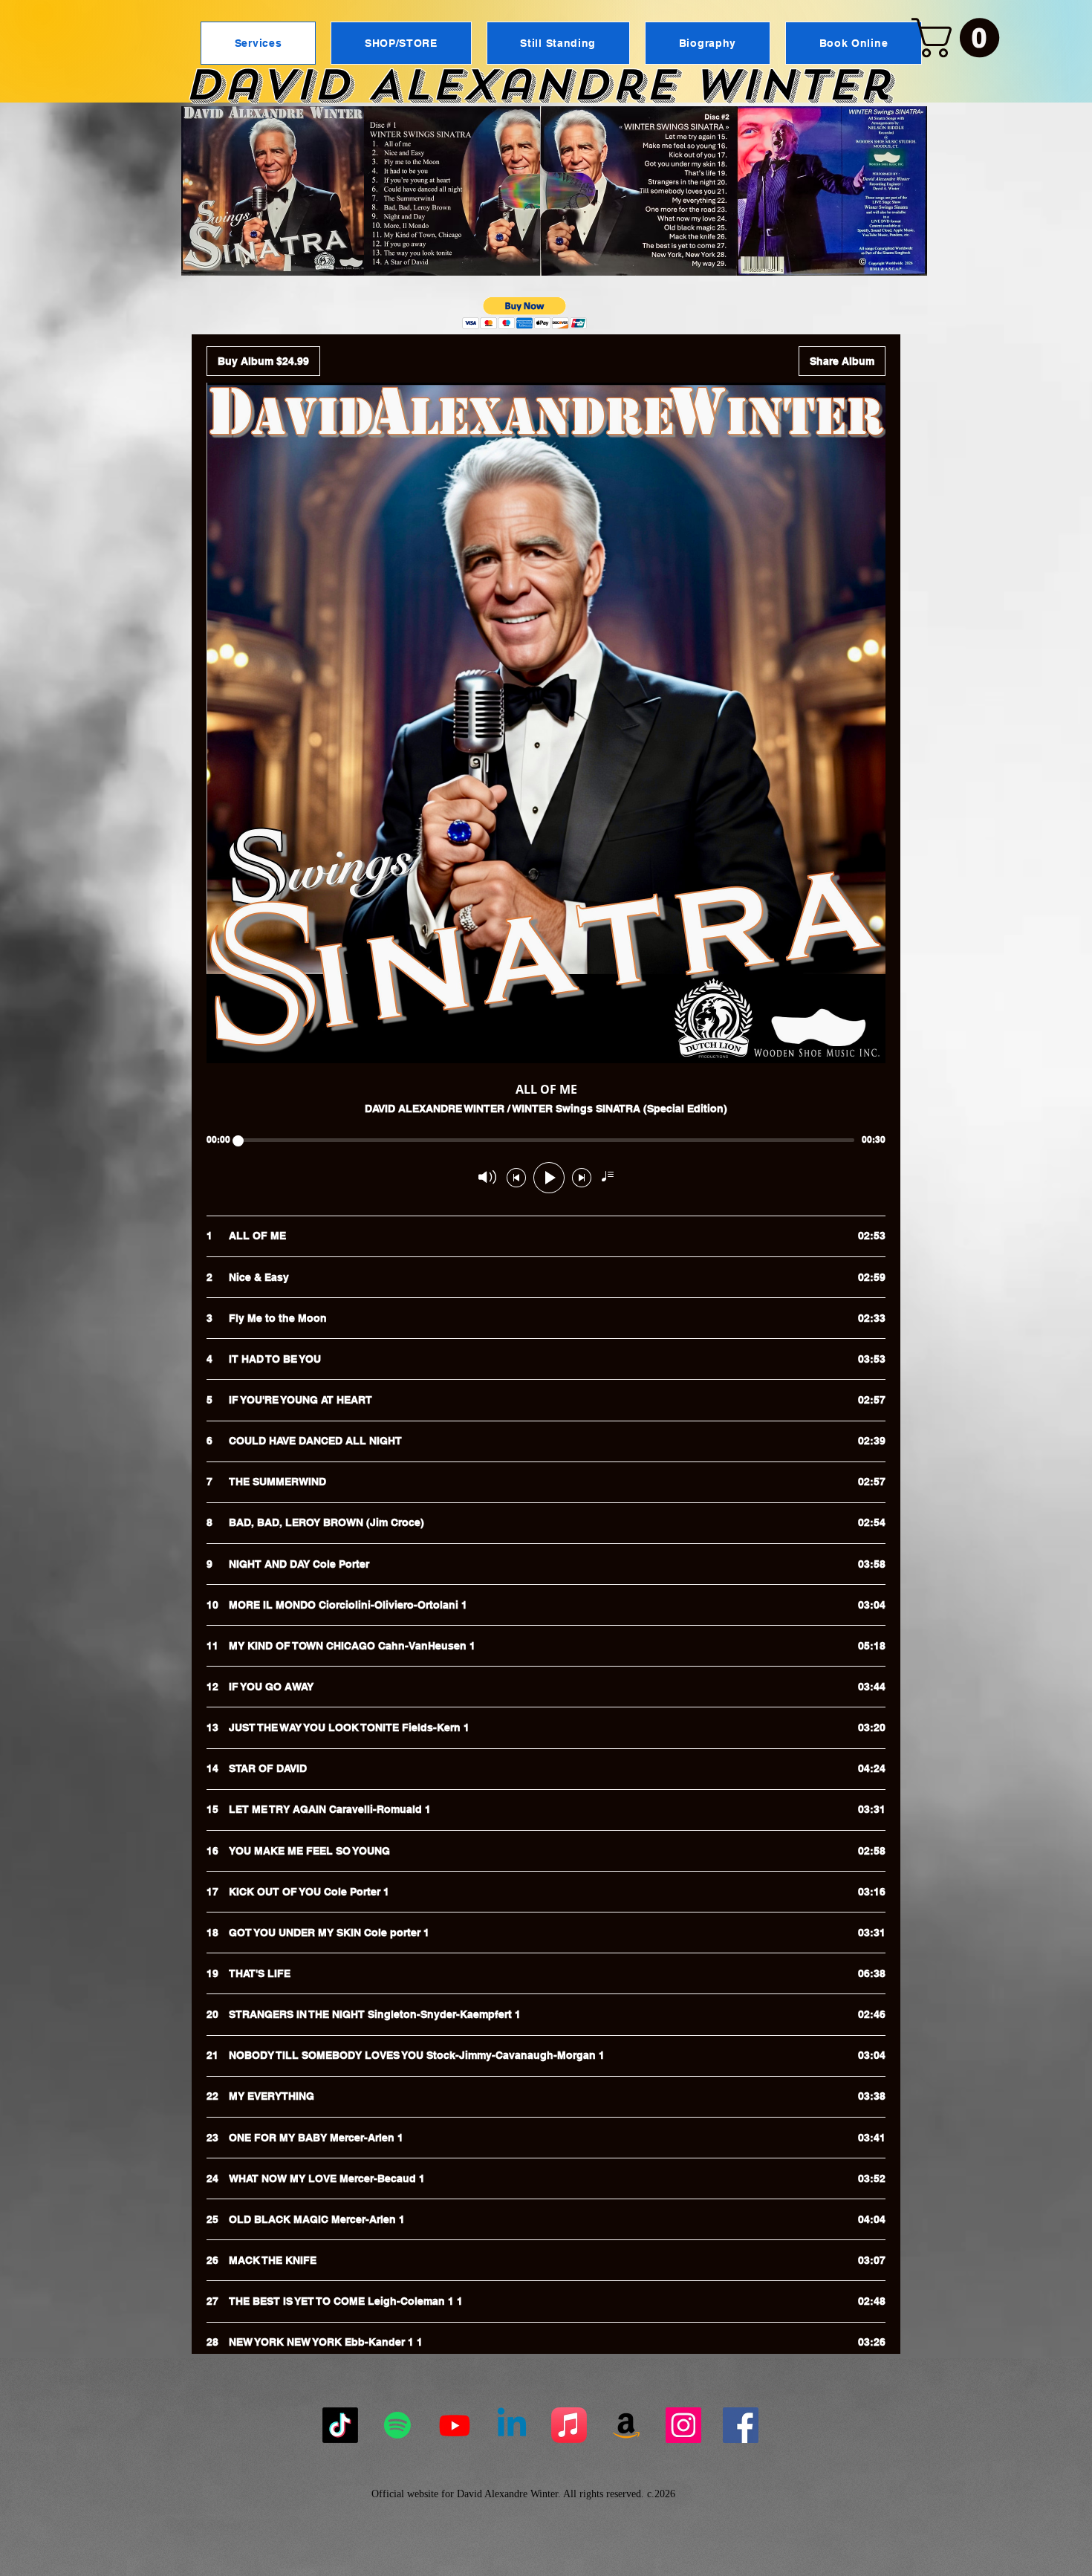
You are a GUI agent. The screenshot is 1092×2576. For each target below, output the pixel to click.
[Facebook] (741, 2425)
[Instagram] (683, 2425)
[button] (960, 38)
